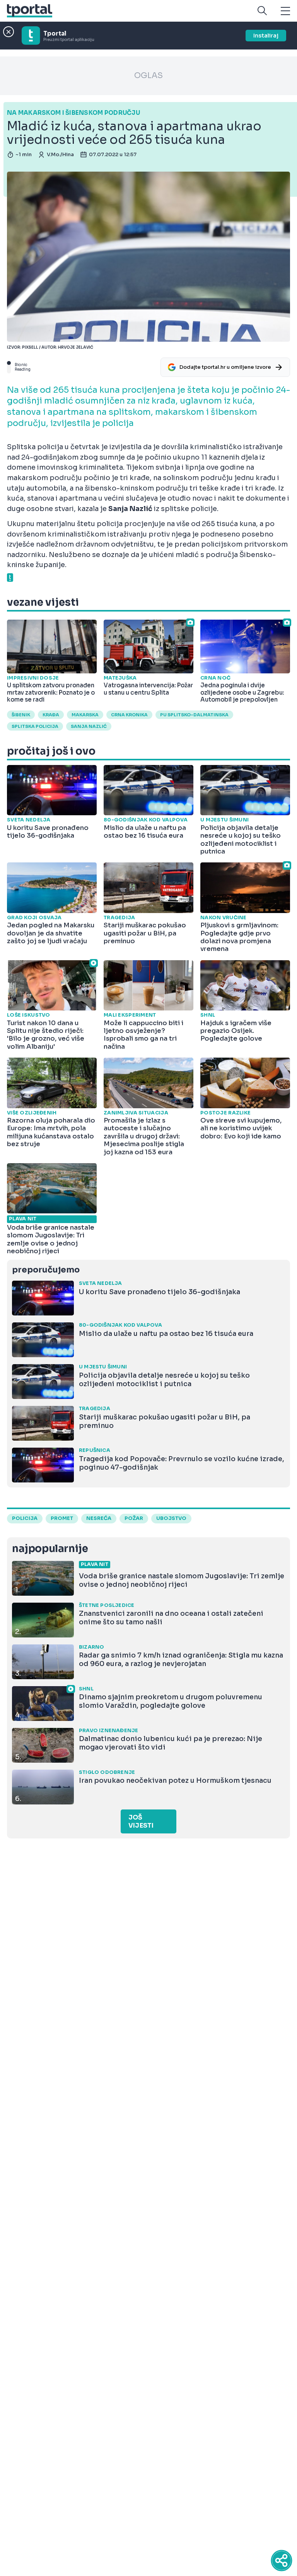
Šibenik (21, 715)
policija (25, 1518)
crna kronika (129, 715)
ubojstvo (171, 1518)
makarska (85, 715)
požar (134, 1518)
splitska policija (35, 726)
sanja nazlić (89, 726)
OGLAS (148, 76)
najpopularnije (50, 1549)
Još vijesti (141, 1821)
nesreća (99, 1518)
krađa (51, 715)
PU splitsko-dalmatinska (194, 715)
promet (62, 1518)
